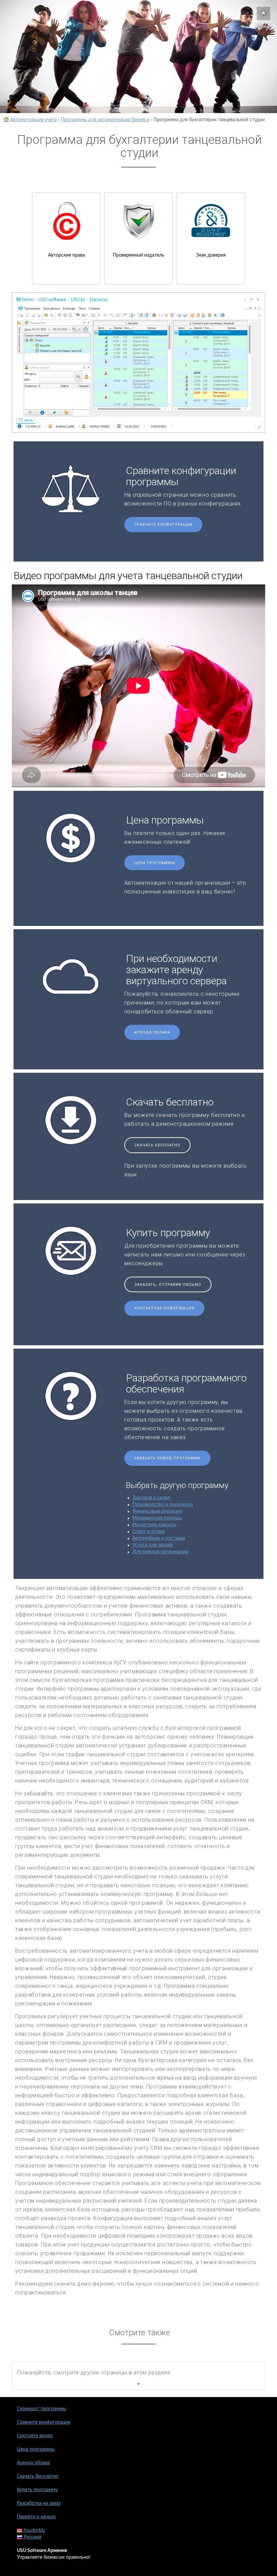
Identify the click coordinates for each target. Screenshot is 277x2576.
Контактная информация (164, 1308)
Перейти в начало (36, 2517)
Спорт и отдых (149, 1532)
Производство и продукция (163, 1505)
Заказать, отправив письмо (168, 1285)
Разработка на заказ (39, 2503)
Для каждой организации (160, 1552)
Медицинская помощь (157, 1518)
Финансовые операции (157, 1511)
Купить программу (37, 2490)
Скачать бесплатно (157, 1145)
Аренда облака (152, 1032)
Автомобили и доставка (159, 1538)
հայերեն (34, 2530)
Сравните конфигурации (163, 525)
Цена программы (155, 863)
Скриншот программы (42, 2409)
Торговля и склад (151, 1498)
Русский (32, 2537)
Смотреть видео (35, 2436)
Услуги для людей (153, 1545)
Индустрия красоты (154, 1525)
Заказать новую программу (167, 1458)
